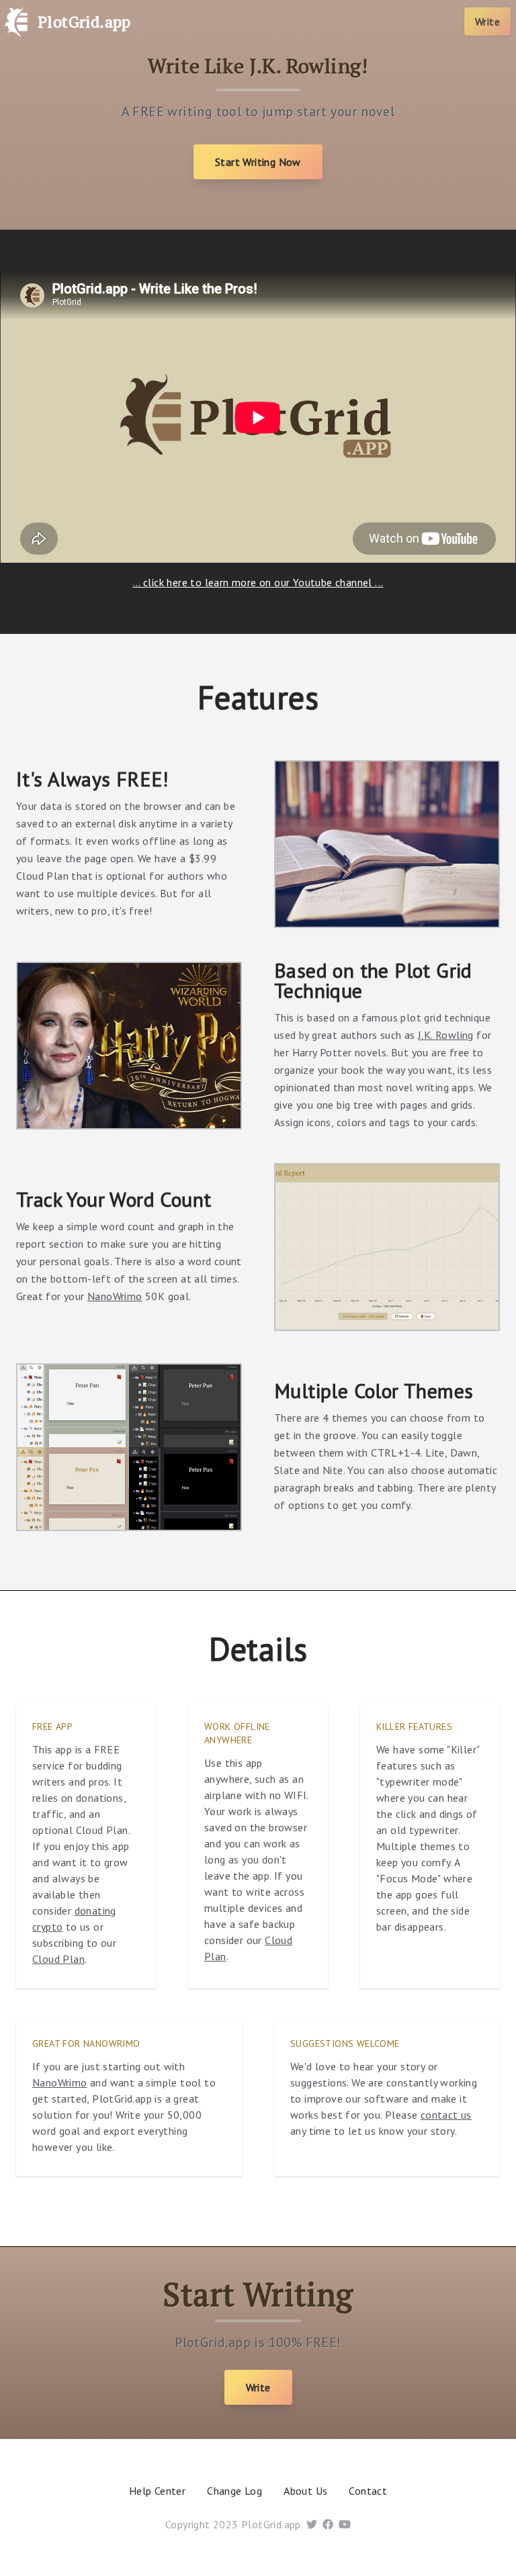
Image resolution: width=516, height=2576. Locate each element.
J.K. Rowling (446, 1035)
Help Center (157, 2491)
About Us (305, 2491)
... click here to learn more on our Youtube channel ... (258, 582)
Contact (368, 2491)
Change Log (234, 2491)
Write (487, 21)
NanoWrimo (115, 1296)
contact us (446, 2115)
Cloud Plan (58, 1959)
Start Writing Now (258, 162)
